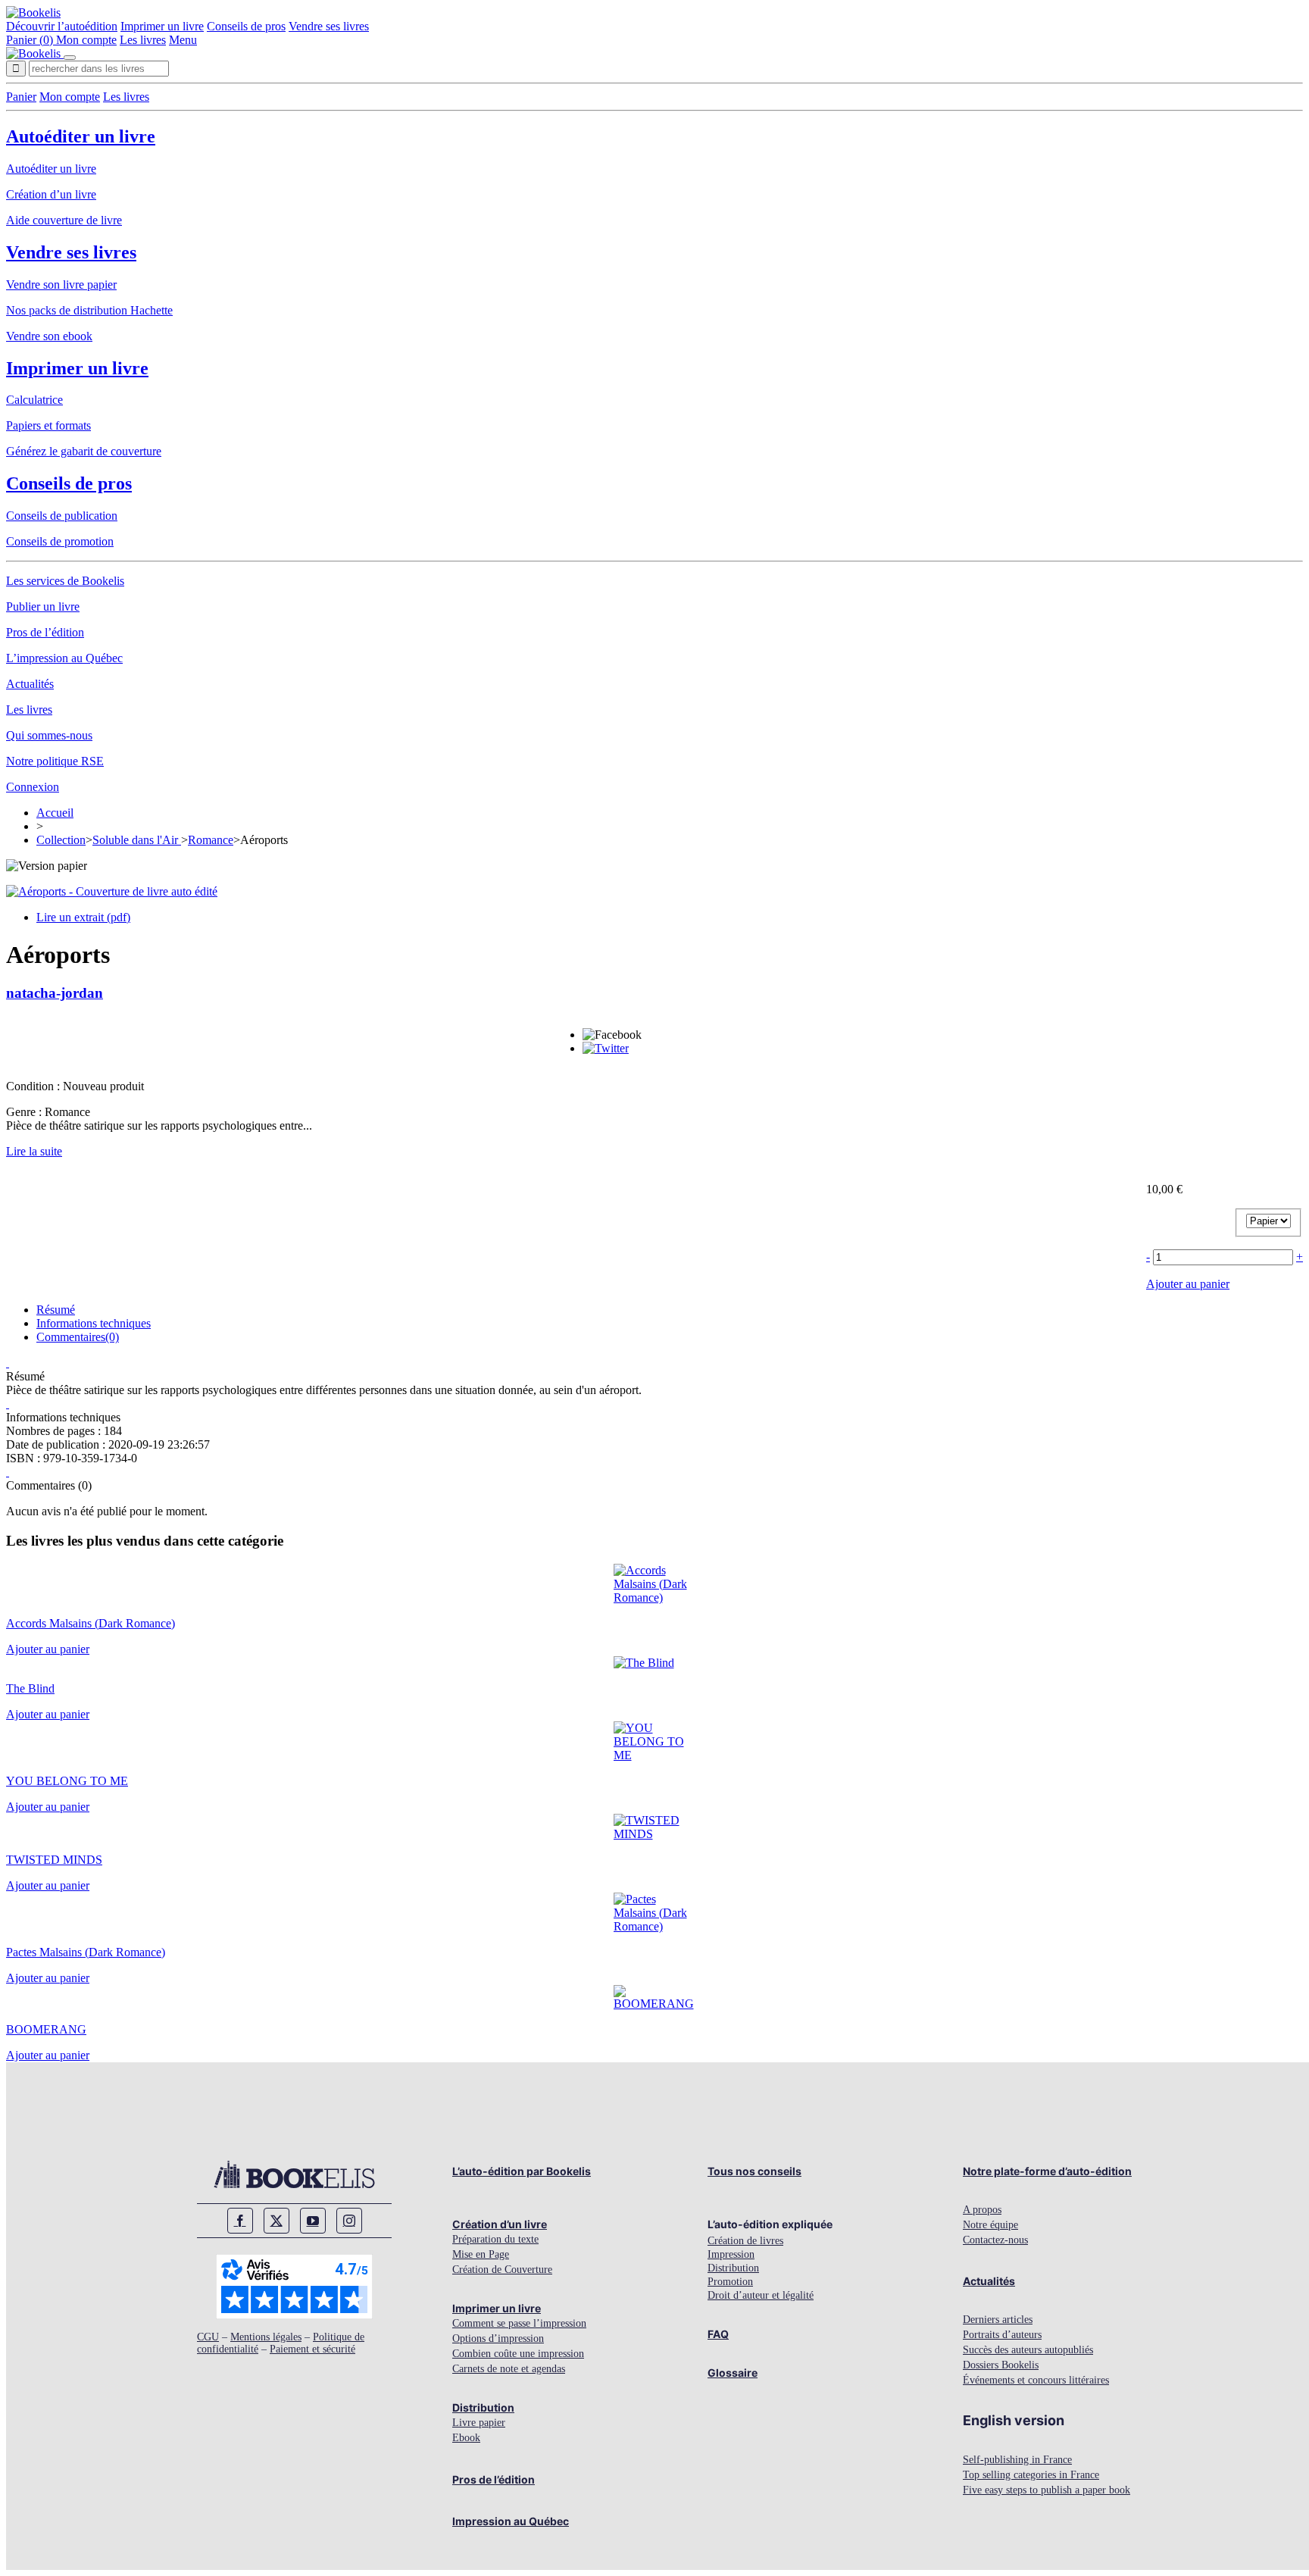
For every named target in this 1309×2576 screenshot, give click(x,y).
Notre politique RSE (55, 761)
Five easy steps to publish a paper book (1047, 2490)
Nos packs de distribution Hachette (89, 310)
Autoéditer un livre (81, 136)
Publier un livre (43, 606)
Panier (21, 97)
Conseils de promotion (60, 541)
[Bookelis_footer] (294, 2174)
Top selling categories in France (1031, 2475)
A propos (982, 2210)
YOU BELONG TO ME (67, 1781)
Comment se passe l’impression (519, 2323)
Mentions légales (266, 2337)
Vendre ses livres (329, 26)
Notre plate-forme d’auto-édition (1047, 2171)
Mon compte (86, 40)
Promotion (730, 2282)
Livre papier (479, 2423)
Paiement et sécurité (312, 2349)
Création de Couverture (502, 2270)
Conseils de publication (62, 516)
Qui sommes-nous (49, 735)
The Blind (30, 1688)
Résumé (56, 1310)
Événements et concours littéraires (1036, 2380)
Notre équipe (990, 2225)
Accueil (55, 813)
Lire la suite (34, 1151)
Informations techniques (94, 1323)
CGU (208, 2337)
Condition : (34, 1086)
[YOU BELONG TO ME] (655, 1755)
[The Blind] (644, 1663)
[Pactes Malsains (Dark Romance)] (655, 1926)
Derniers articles (998, 2320)
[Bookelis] (33, 13)
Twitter (276, 2221)
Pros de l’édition (45, 632)
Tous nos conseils (754, 2171)
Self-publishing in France (1017, 2460)
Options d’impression (498, 2338)
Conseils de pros (246, 26)
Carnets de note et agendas (509, 2369)
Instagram (349, 2221)
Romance (211, 840)
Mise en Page (481, 2254)
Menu (183, 40)
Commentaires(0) (78, 1337)
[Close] (70, 58)
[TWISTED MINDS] (655, 1834)
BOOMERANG (46, 2029)
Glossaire (733, 2373)
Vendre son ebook (49, 336)
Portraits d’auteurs (1002, 2335)
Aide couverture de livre (64, 220)
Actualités (30, 684)
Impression (731, 2254)
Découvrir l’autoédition (62, 26)
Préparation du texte (495, 2239)
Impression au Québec (511, 2521)
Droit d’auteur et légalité (761, 2295)
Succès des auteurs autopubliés (1028, 2350)
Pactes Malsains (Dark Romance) (86, 1952)
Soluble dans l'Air (137, 840)
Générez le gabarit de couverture (84, 451)
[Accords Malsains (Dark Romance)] (655, 1597)
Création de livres (745, 2241)
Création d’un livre (51, 194)
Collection (61, 840)
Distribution (483, 2407)
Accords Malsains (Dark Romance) (91, 1623)
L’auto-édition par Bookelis (522, 2171)
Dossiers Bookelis (1001, 2365)
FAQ (718, 2334)
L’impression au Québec (64, 658)
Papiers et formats (48, 425)
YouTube (313, 2221)
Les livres (143, 40)
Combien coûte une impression (518, 2354)
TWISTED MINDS (54, 1860)
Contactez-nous (995, 2240)
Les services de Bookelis (65, 581)
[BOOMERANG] (655, 2004)
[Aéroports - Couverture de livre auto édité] (112, 891)
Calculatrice (34, 400)
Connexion (33, 787)
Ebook (466, 2438)
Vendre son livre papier (61, 284)
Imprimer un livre (162, 26)
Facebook (240, 2221)
